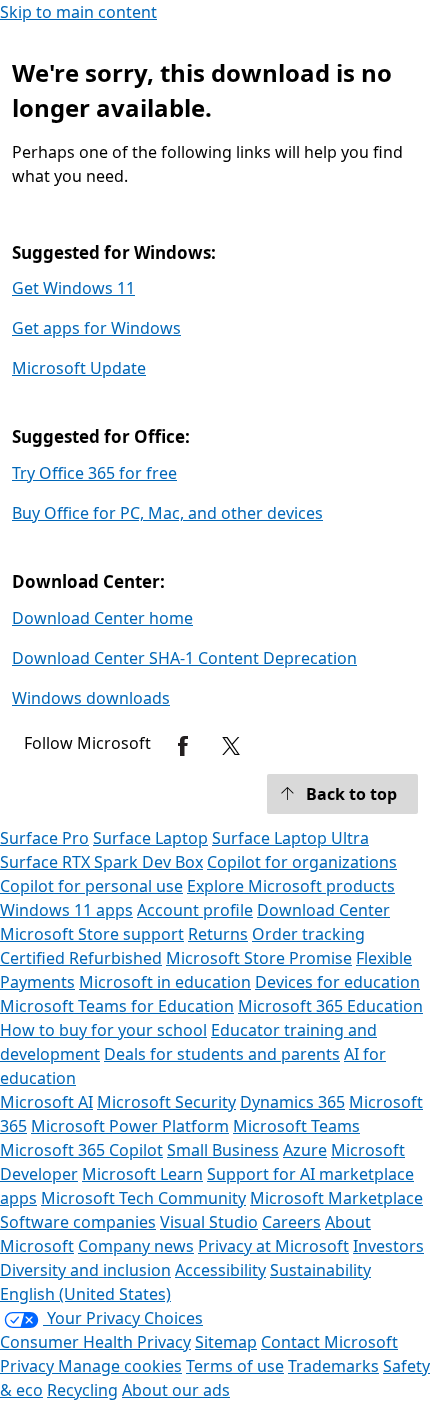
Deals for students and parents (222, 1054)
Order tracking (308, 934)
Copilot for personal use (91, 886)
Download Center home (102, 618)
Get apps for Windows (96, 328)
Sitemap (226, 1342)
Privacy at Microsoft (273, 1246)
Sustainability (320, 1270)
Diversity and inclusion (85, 1270)
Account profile (195, 910)
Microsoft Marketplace (336, 1198)
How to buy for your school (103, 1030)
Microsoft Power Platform (130, 1126)
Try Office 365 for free (94, 473)
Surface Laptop (150, 838)
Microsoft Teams (296, 1126)
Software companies (78, 1222)
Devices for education (337, 982)
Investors (388, 1246)
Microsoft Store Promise (259, 958)
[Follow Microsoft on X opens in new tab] (231, 746)
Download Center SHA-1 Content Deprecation (184, 658)
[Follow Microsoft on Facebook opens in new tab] (183, 746)
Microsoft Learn (142, 1174)
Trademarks (333, 1366)
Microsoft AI (46, 1102)
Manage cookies (120, 1366)
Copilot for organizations (302, 862)
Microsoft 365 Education (330, 1006)
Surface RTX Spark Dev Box (101, 862)
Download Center (323, 910)
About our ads (176, 1390)
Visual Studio (209, 1222)
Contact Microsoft (329, 1342)
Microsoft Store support (92, 934)
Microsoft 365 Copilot (81, 1150)
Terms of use (235, 1366)
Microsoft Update (79, 368)
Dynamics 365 (292, 1102)
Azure (305, 1150)
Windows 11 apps (66, 910)
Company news (136, 1246)
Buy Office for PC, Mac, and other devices (167, 513)
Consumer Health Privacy (95, 1342)
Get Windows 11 (73, 288)
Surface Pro (44, 838)
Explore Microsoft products (291, 886)
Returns (218, 934)
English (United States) (85, 1294)
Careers (291, 1222)
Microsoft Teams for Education (117, 1006)
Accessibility (220, 1270)
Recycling (82, 1390)
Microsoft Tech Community (143, 1198)
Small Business (223, 1150)
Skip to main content (78, 12)
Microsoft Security (166, 1102)
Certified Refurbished (81, 958)
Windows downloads (91, 698)
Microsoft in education (165, 982)
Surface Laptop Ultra (290, 838)
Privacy (29, 1366)
